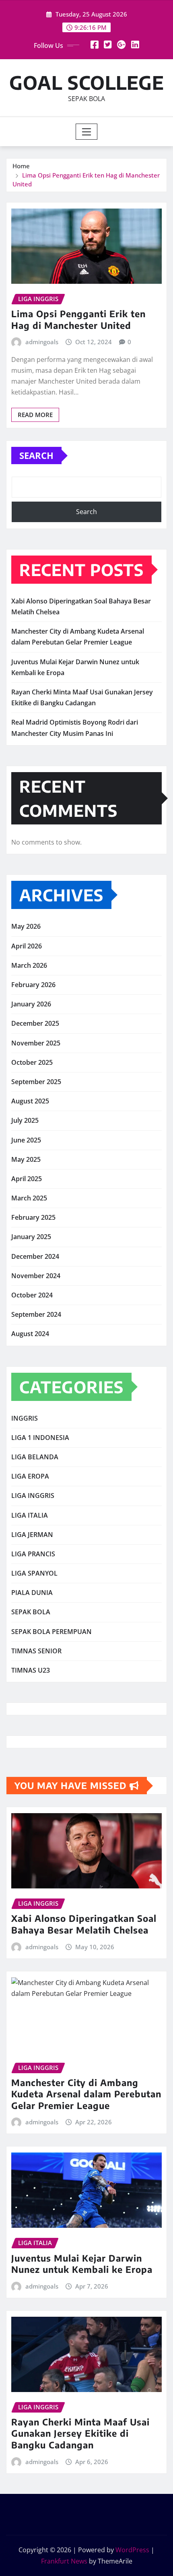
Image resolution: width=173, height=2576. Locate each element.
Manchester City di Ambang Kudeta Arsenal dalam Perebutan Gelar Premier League (86, 2094)
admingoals (42, 342)
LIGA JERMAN (32, 1535)
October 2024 (32, 1295)
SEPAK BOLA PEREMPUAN (51, 1632)
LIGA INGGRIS (33, 1496)
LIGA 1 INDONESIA (40, 1438)
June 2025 (26, 1140)
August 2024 (30, 1334)
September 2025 (36, 1082)
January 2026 (31, 1004)
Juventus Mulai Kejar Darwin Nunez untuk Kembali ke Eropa (82, 2264)
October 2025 (32, 1062)
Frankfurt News (64, 2561)
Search (36, 455)
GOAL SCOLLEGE (87, 82)
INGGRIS (25, 1418)
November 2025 (36, 1043)
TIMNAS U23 (31, 1670)
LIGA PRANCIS (33, 1554)
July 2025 (25, 1120)
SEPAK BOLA (31, 1612)
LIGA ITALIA (30, 1515)
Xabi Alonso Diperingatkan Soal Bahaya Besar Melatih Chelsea (84, 1924)
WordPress (132, 2550)
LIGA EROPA (30, 1476)
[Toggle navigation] (87, 132)
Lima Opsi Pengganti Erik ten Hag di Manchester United (78, 319)
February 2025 (33, 1217)
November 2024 (36, 1276)
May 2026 (26, 926)
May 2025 (26, 1159)
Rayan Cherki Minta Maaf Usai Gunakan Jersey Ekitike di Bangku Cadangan (80, 2433)
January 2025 (31, 1237)
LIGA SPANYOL (34, 1573)
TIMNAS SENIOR (36, 1651)
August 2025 (30, 1101)
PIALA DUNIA (32, 1593)
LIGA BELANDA (35, 1457)
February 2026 (33, 985)
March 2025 (29, 1198)
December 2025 (35, 1023)
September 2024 (36, 1314)
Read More (35, 415)
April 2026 (27, 946)
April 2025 (27, 1179)
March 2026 (29, 965)
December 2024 (35, 1256)
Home (21, 166)
